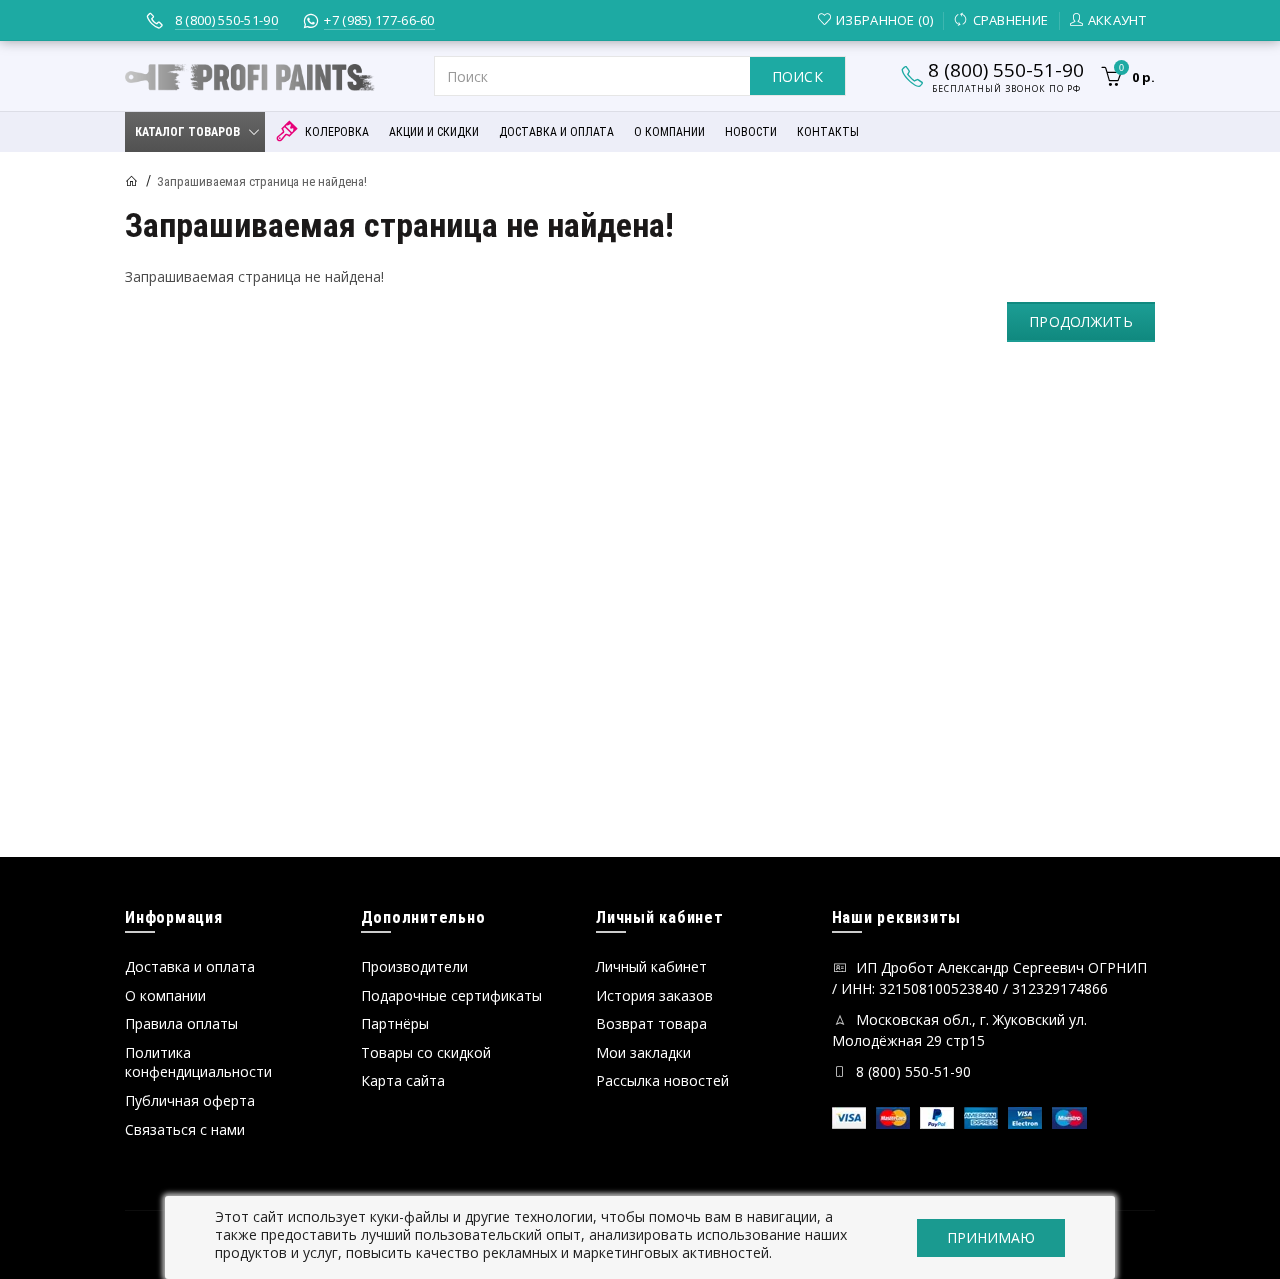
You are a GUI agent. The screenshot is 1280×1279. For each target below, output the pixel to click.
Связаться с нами (185, 1129)
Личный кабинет (651, 966)
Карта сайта (403, 1080)
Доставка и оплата (190, 966)
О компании (165, 995)
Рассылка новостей (662, 1080)
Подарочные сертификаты (451, 995)
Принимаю (991, 1237)
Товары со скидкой (426, 1052)
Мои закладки (643, 1052)
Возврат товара (651, 1023)
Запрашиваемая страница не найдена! (262, 181)
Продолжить (1081, 321)
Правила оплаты (181, 1023)
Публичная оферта (190, 1100)
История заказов (654, 995)
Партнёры (395, 1023)
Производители (414, 966)
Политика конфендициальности (198, 1062)
